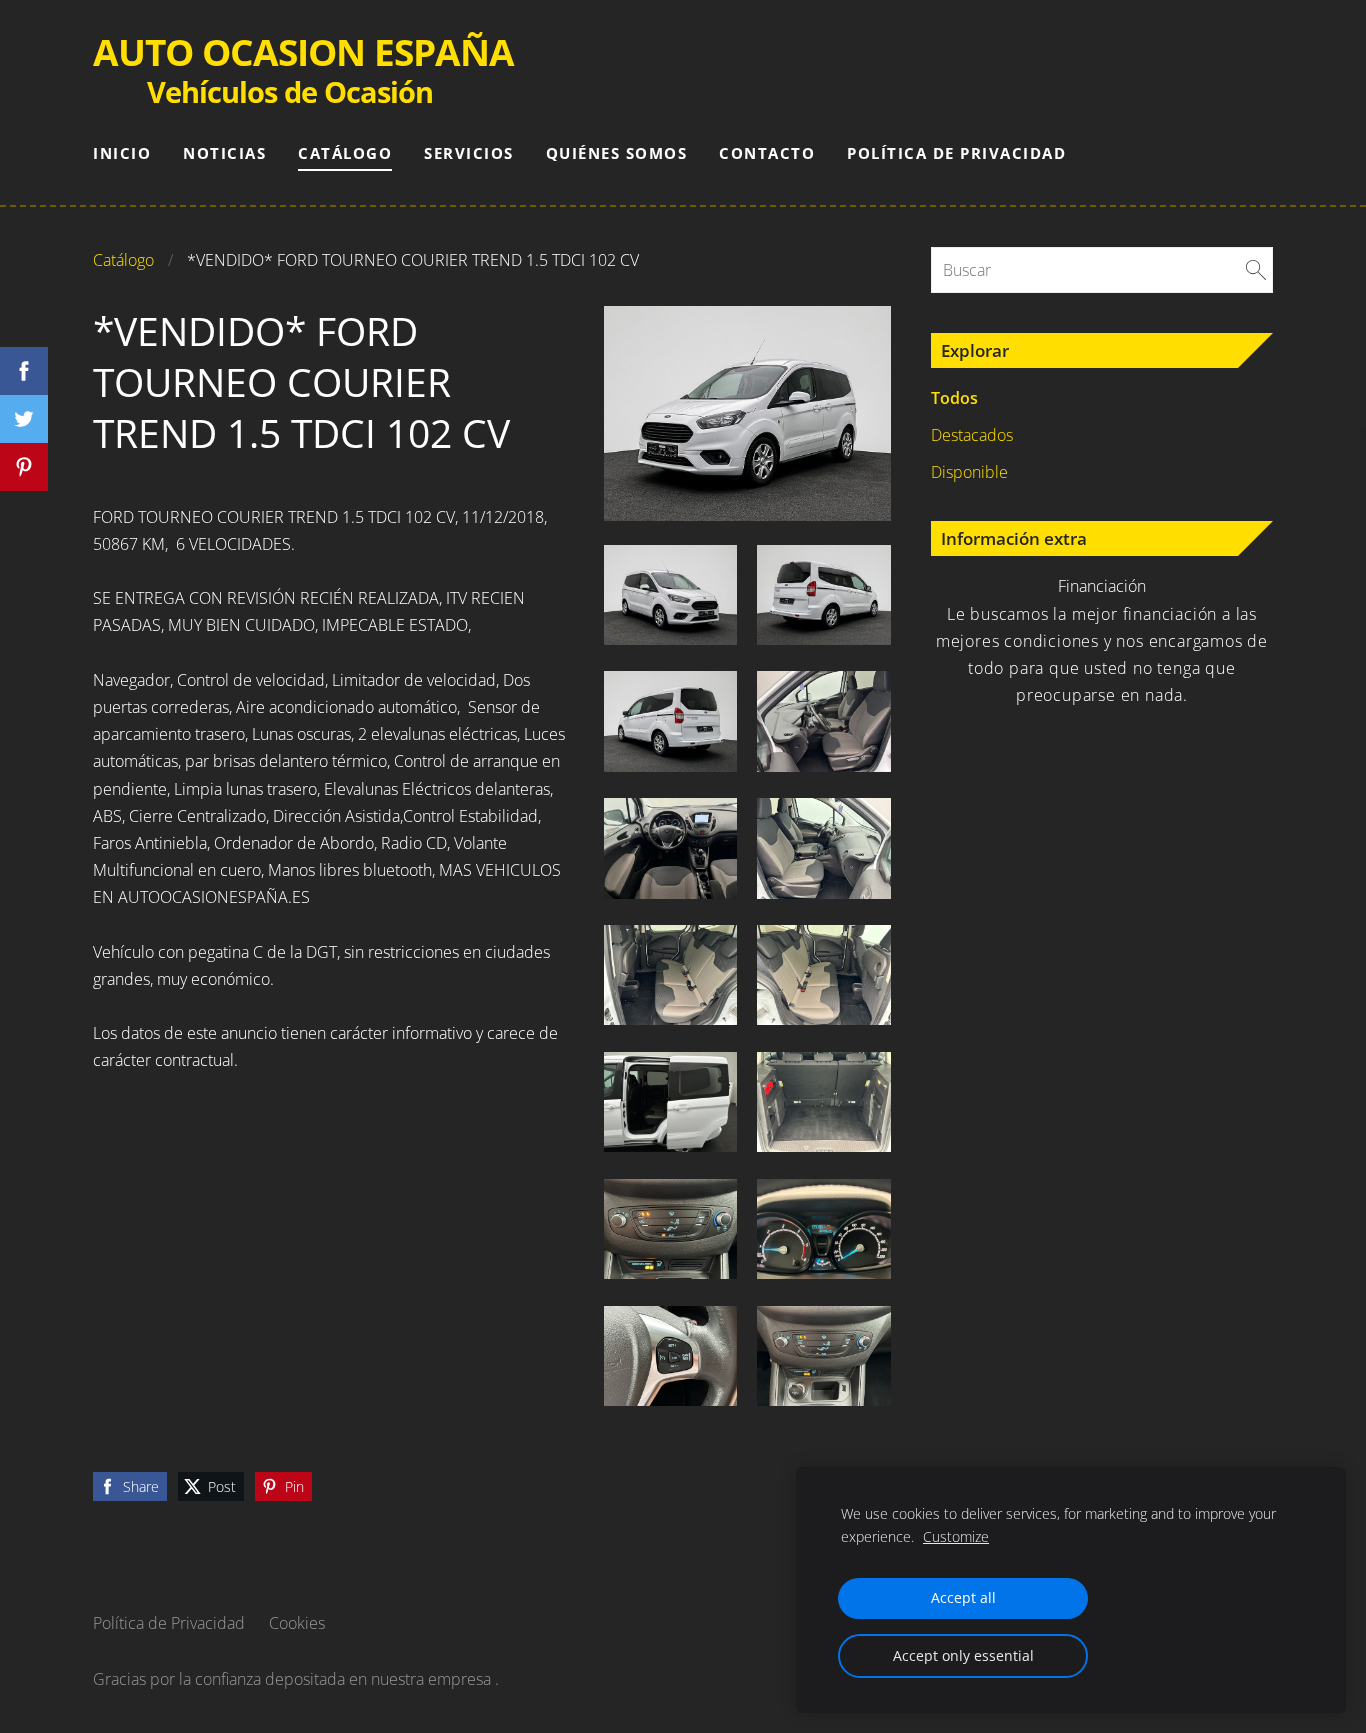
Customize (956, 1536)
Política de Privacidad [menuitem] (956, 153)
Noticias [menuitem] (224, 153)
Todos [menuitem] (954, 398)
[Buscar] (1256, 270)
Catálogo (123, 260)
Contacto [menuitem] (767, 153)
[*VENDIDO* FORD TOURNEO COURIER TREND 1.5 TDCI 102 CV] (671, 594)
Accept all (963, 1597)
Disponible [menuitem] (969, 472)
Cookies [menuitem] (297, 1623)
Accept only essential (963, 1655)
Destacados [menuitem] (972, 435)
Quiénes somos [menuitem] (617, 153)
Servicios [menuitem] (469, 153)
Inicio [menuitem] (122, 153)
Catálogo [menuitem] (345, 153)
